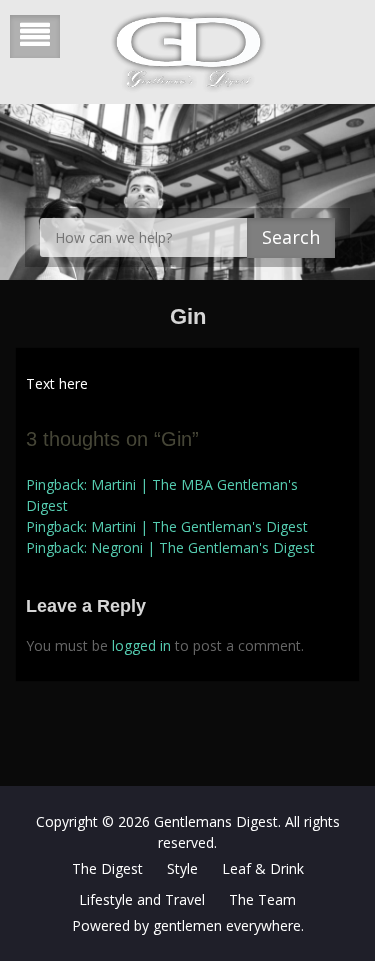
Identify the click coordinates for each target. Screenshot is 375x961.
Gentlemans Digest (216, 821)
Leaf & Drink (263, 868)
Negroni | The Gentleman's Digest (203, 547)
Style (182, 868)
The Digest (107, 868)
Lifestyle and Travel (142, 899)
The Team (262, 899)
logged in (141, 645)
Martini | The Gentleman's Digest (199, 526)
